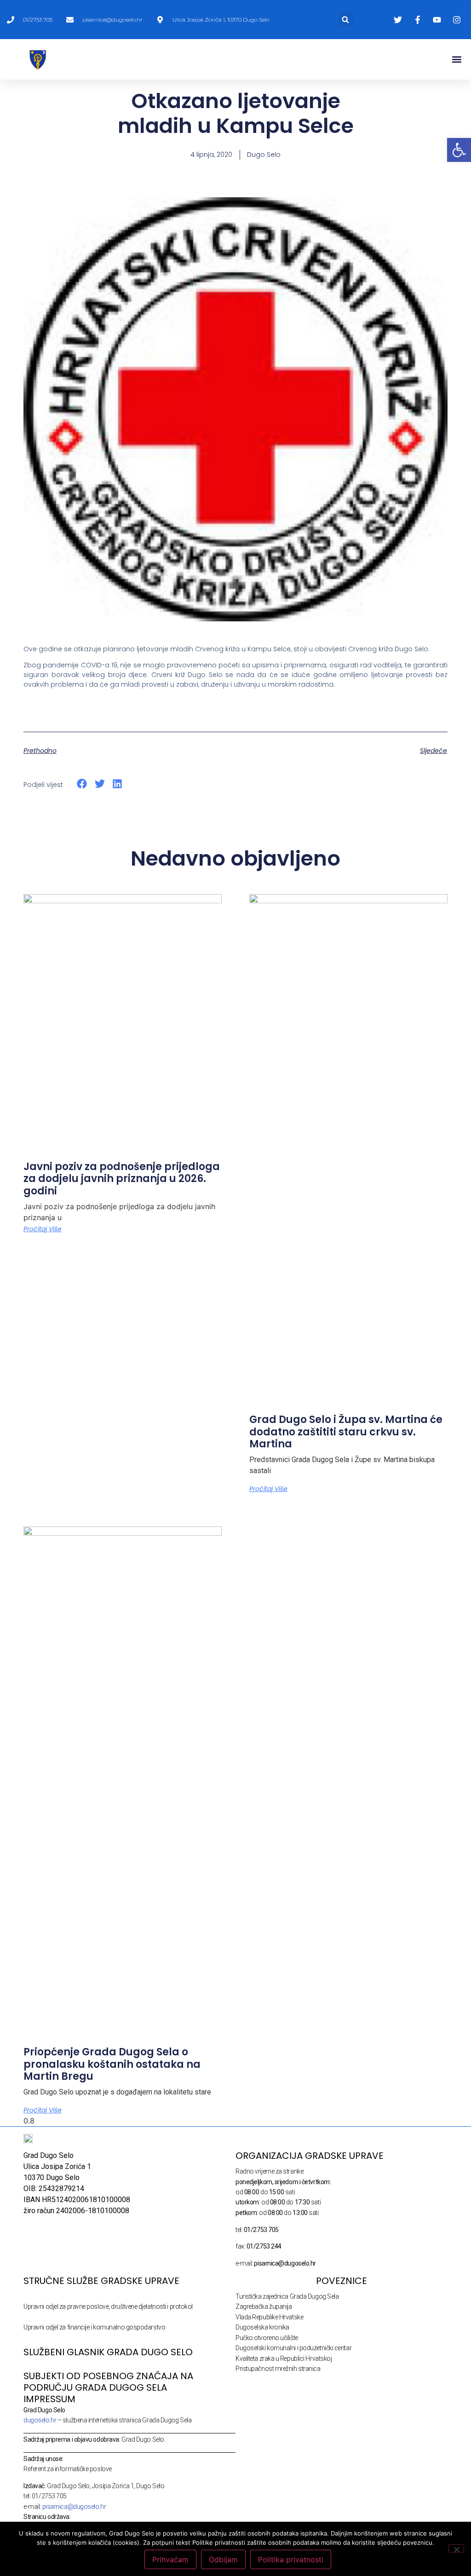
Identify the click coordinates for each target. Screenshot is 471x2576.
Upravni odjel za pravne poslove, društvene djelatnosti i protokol (108, 2306)
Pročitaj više (43, 1229)
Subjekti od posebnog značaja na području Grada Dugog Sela (108, 2382)
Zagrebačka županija (264, 2306)
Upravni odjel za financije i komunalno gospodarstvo (94, 2327)
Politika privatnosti (291, 2559)
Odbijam (223, 2559)
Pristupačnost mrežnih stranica (278, 2369)
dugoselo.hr (40, 2420)
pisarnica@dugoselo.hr (74, 2507)
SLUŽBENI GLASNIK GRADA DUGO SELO (108, 2352)
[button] (346, 20)
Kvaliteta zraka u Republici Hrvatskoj (284, 2358)
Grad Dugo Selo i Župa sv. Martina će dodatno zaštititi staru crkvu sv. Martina (346, 1432)
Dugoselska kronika (262, 2327)
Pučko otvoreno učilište (267, 2338)
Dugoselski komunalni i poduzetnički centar (293, 2348)
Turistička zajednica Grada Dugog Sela (287, 2296)
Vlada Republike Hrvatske (269, 2317)
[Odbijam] (456, 2548)
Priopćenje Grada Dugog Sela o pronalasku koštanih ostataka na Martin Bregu (112, 2064)
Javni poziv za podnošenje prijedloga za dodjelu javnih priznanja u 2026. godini (122, 1179)
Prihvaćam (170, 2559)
